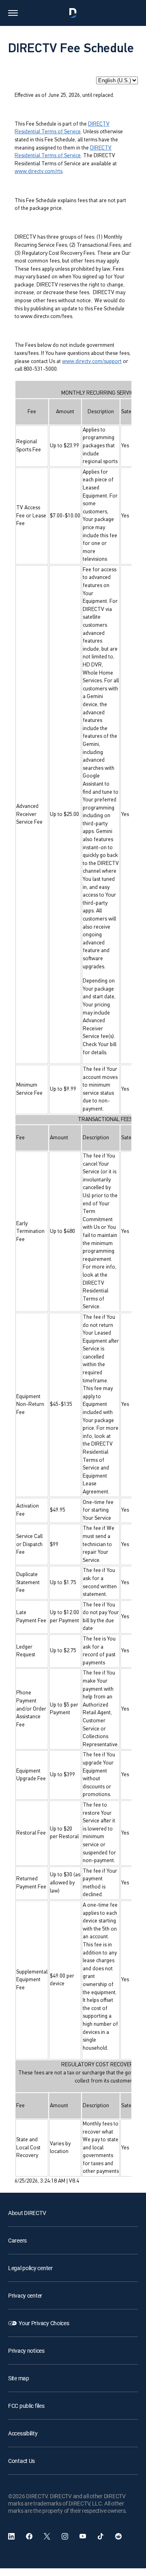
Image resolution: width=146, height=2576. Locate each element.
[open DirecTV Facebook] (29, 2536)
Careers (17, 2240)
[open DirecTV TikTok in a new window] (101, 2536)
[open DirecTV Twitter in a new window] (47, 2536)
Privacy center (25, 2295)
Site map (19, 2378)
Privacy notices (26, 2351)
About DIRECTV (27, 2213)
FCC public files (26, 2406)
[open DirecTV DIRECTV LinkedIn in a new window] (11, 2536)
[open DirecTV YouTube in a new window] (83, 2536)
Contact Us (21, 2461)
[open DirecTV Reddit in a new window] (118, 2536)
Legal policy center (30, 2268)
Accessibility (23, 2433)
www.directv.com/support (92, 362)
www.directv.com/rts (39, 172)
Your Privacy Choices (44, 2323)
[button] (13, 13)
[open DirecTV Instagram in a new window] (65, 2536)
